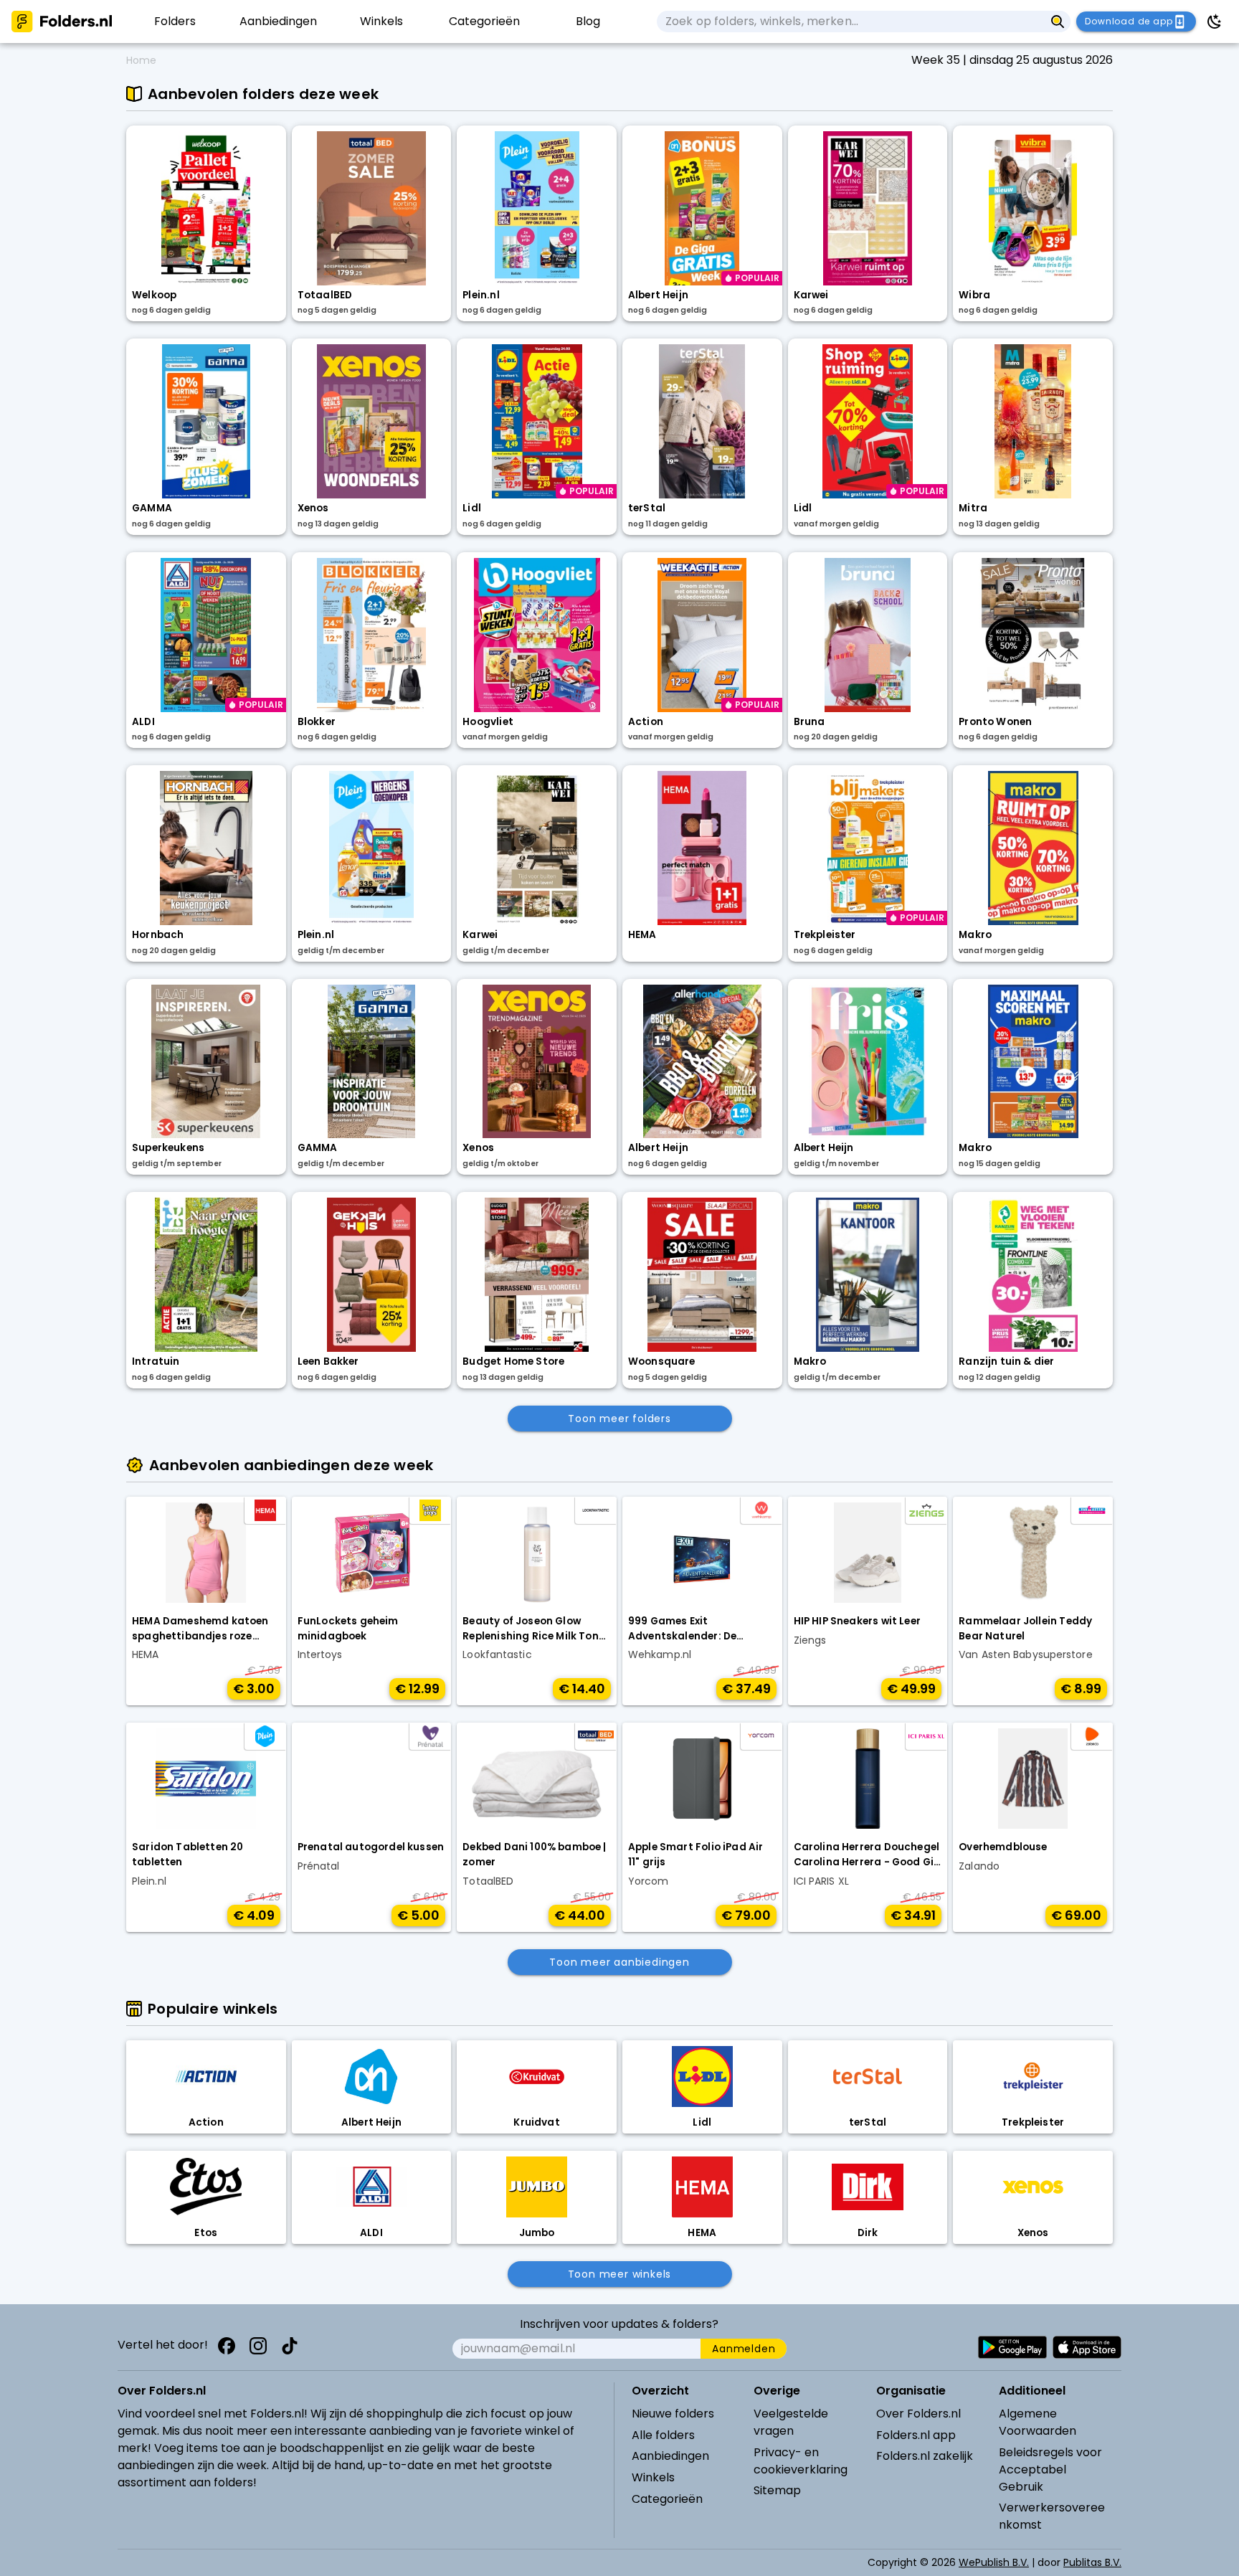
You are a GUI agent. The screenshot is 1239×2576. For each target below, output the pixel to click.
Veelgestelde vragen (791, 2422)
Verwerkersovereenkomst (1052, 2516)
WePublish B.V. (994, 2562)
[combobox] (851, 22)
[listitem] (175, 22)
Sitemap (777, 2490)
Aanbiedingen (670, 2456)
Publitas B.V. (1092, 2562)
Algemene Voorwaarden (1038, 2422)
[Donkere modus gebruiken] (1215, 22)
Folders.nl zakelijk (925, 2456)
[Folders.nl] (62, 22)
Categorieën (667, 2499)
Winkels (653, 2477)
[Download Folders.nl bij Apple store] (1087, 2347)
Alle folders (663, 2435)
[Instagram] (258, 2346)
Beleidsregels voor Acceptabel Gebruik (1050, 2470)
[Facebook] (227, 2346)
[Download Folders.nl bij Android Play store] (1012, 2347)
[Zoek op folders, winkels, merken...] (1058, 22)
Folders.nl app (916, 2435)
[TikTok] (290, 2346)
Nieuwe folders (673, 2414)
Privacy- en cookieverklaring (801, 2461)
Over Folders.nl (918, 2414)
